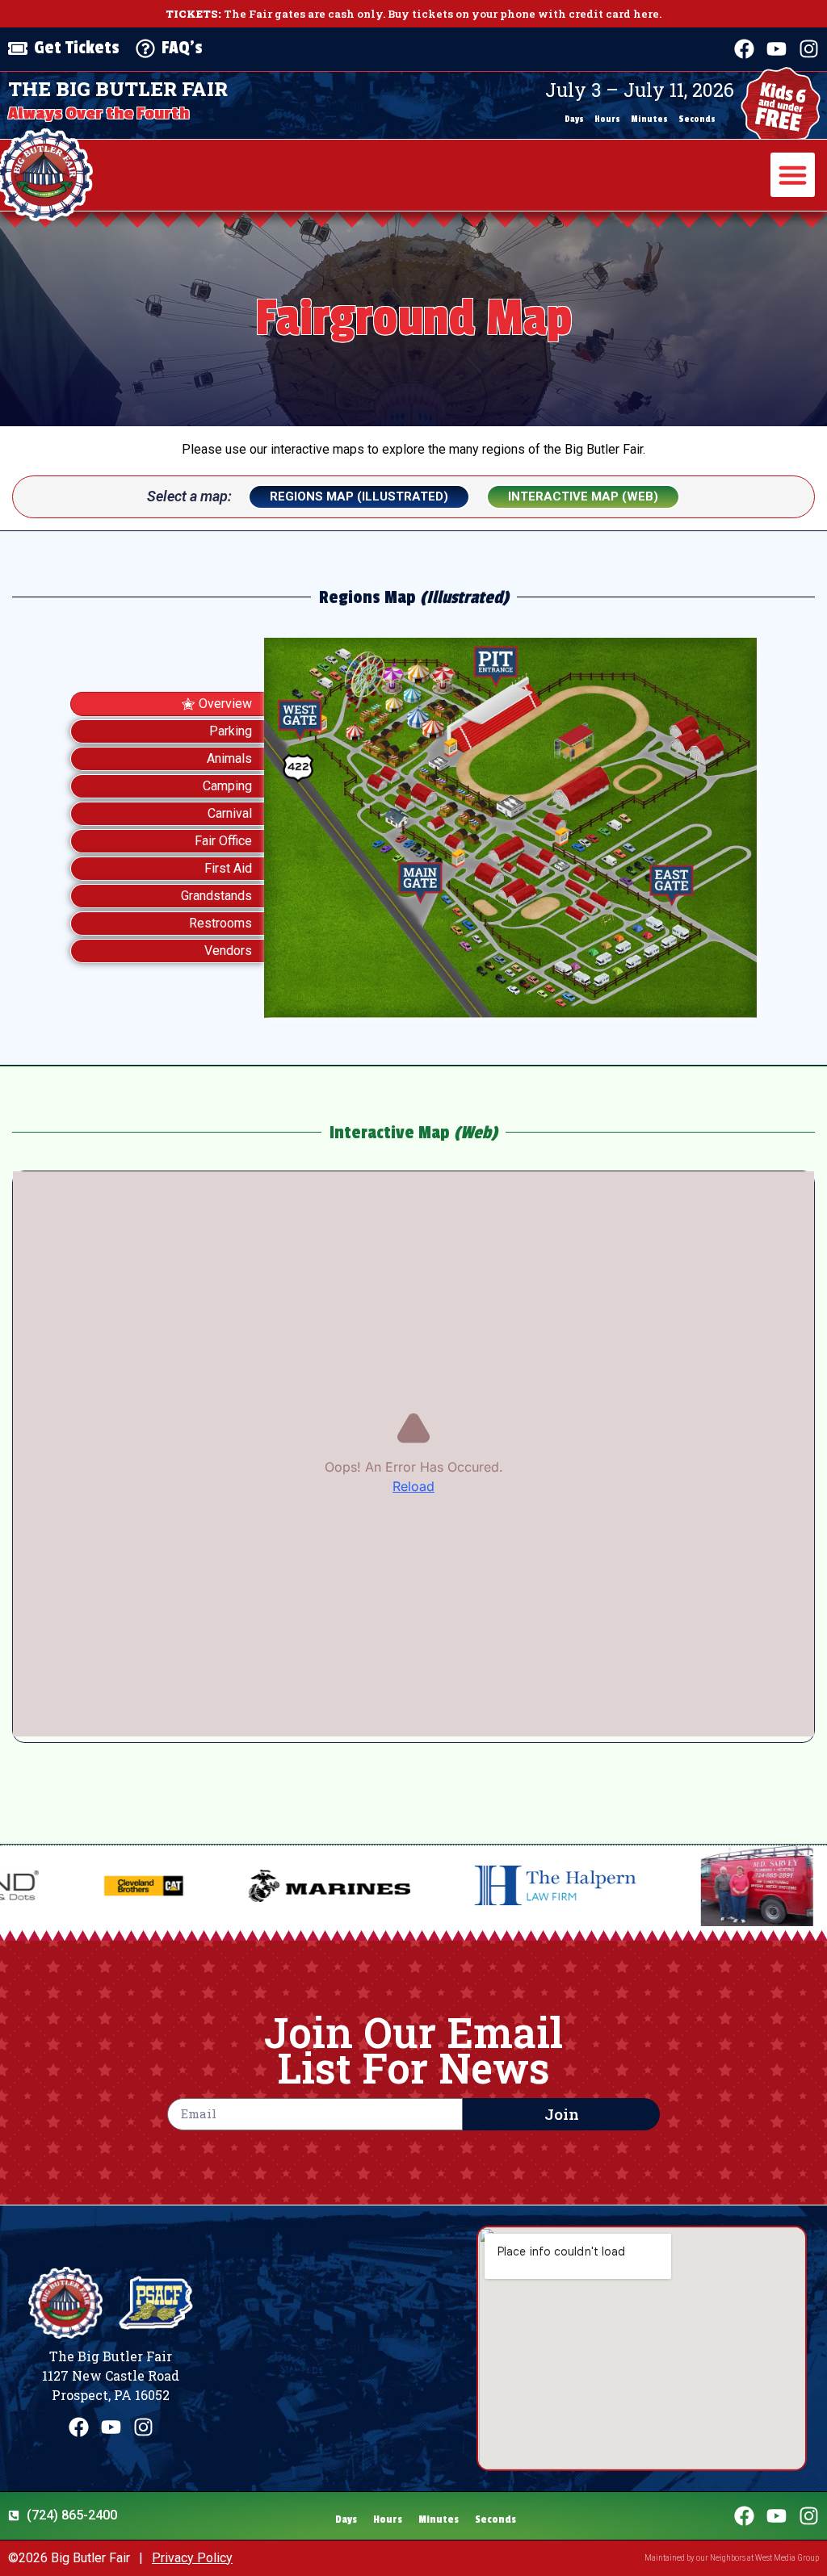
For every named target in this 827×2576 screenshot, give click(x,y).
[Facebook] (744, 49)
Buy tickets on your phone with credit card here (523, 14)
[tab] (167, 704)
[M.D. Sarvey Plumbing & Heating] (613, 1886)
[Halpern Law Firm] (411, 1885)
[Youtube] (777, 49)
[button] (793, 175)
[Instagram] (809, 49)
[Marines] (185, 1885)
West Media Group (787, 2558)
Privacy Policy (192, 2558)
